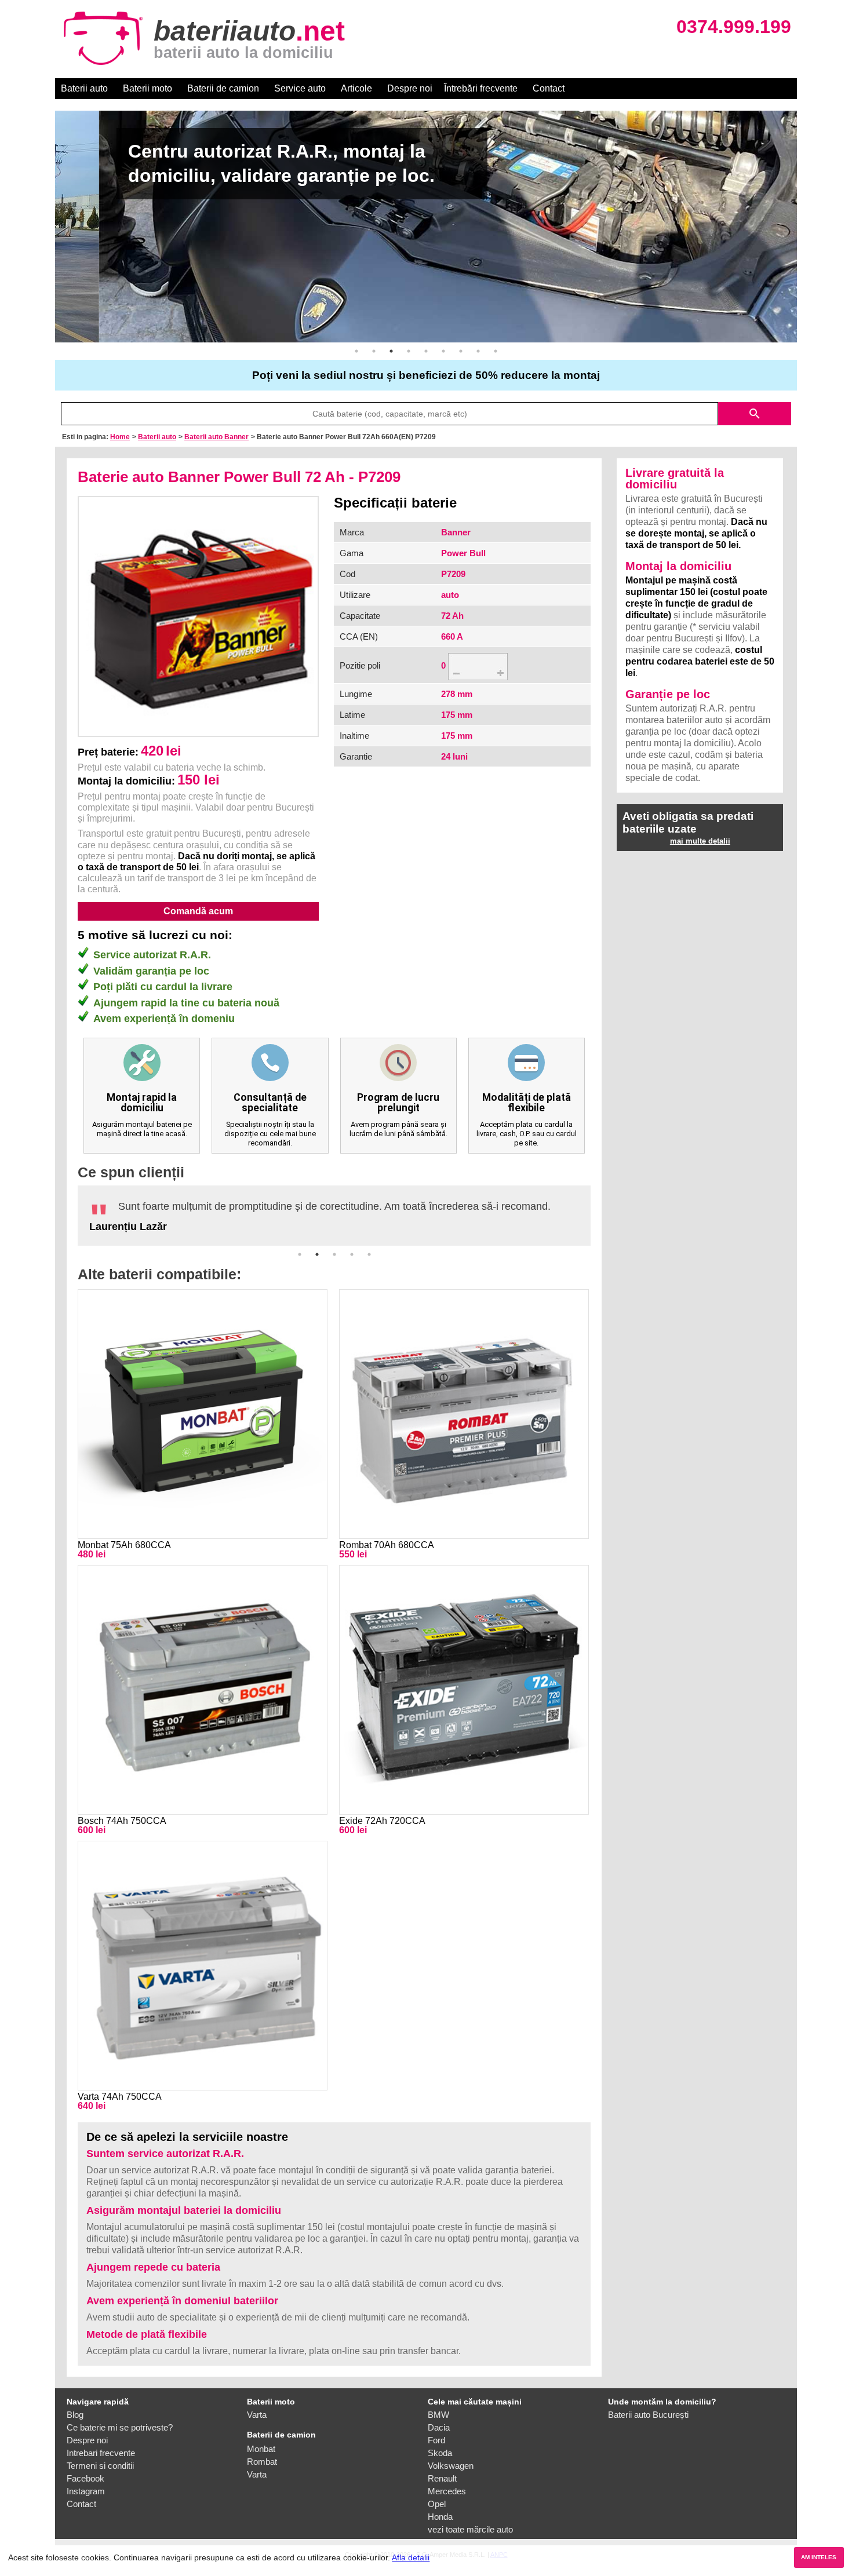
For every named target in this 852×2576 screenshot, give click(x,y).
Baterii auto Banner (216, 437)
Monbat (261, 2449)
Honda (440, 2517)
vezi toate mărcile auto (470, 2529)
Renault (442, 2478)
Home (120, 437)
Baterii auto (84, 88)
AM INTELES (819, 2557)
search (755, 414)
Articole (356, 88)
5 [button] (426, 351)
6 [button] (443, 351)
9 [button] (496, 351)
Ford (436, 2440)
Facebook (85, 2478)
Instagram (86, 2491)
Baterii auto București (648, 2415)
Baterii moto (148, 88)
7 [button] (461, 351)
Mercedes (447, 2491)
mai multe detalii (700, 841)
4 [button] (409, 351)
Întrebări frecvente (481, 88)
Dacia (439, 2427)
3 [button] (391, 351)
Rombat (262, 2462)
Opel (437, 2504)
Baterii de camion (223, 88)
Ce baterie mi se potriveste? (120, 2427)
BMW (438, 2415)
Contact (549, 88)
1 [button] (356, 351)
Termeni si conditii (100, 2466)
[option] (426, 227)
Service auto (300, 88)
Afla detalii (411, 2557)
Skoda (440, 2453)
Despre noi (410, 88)
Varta (257, 2415)
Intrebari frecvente (101, 2453)
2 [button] (374, 351)
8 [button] (478, 351)
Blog (75, 2415)
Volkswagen (451, 2466)
